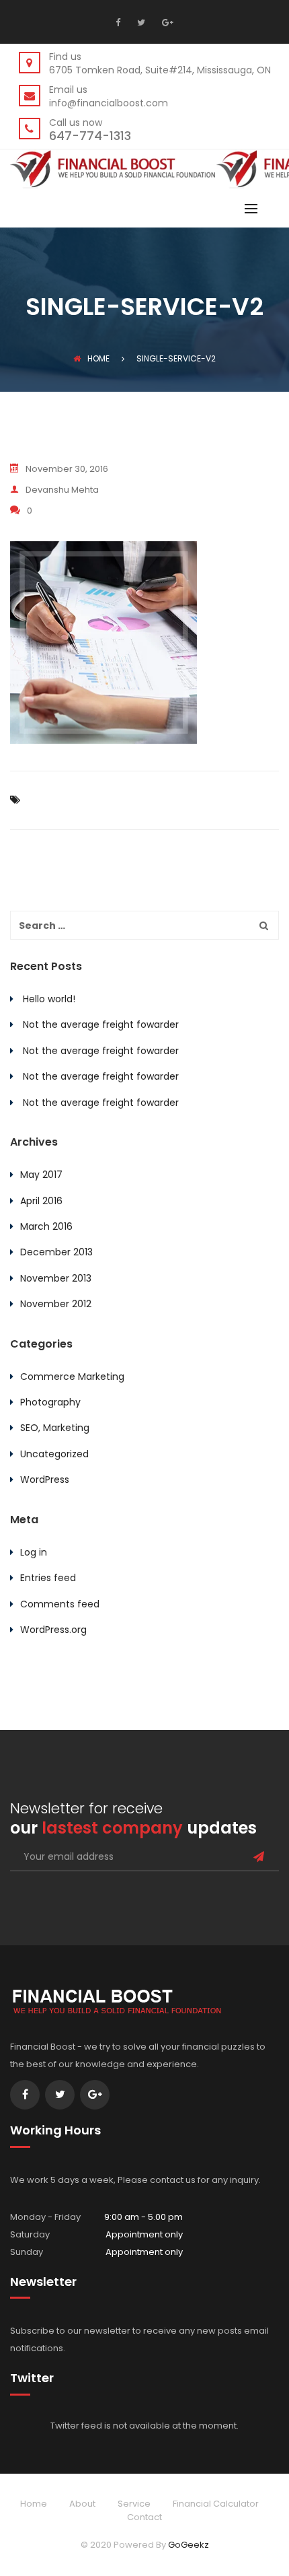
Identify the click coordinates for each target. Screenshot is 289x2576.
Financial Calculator (216, 2504)
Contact (144, 2517)
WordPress (45, 1480)
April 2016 (41, 1201)
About (82, 2504)
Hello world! (49, 999)
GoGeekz (189, 2545)
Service (134, 2504)
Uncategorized (54, 1454)
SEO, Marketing (55, 1428)
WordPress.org (53, 1630)
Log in (34, 1552)
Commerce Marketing (72, 1377)
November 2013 (56, 1278)
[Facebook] (121, 22)
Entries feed (48, 1578)
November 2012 (56, 1304)
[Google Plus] (166, 22)
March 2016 (46, 1226)
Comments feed (60, 1604)
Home (98, 358)
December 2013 (56, 1252)
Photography (50, 1402)
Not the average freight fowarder (101, 1024)
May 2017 (41, 1175)
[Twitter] (139, 22)
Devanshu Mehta (62, 490)
